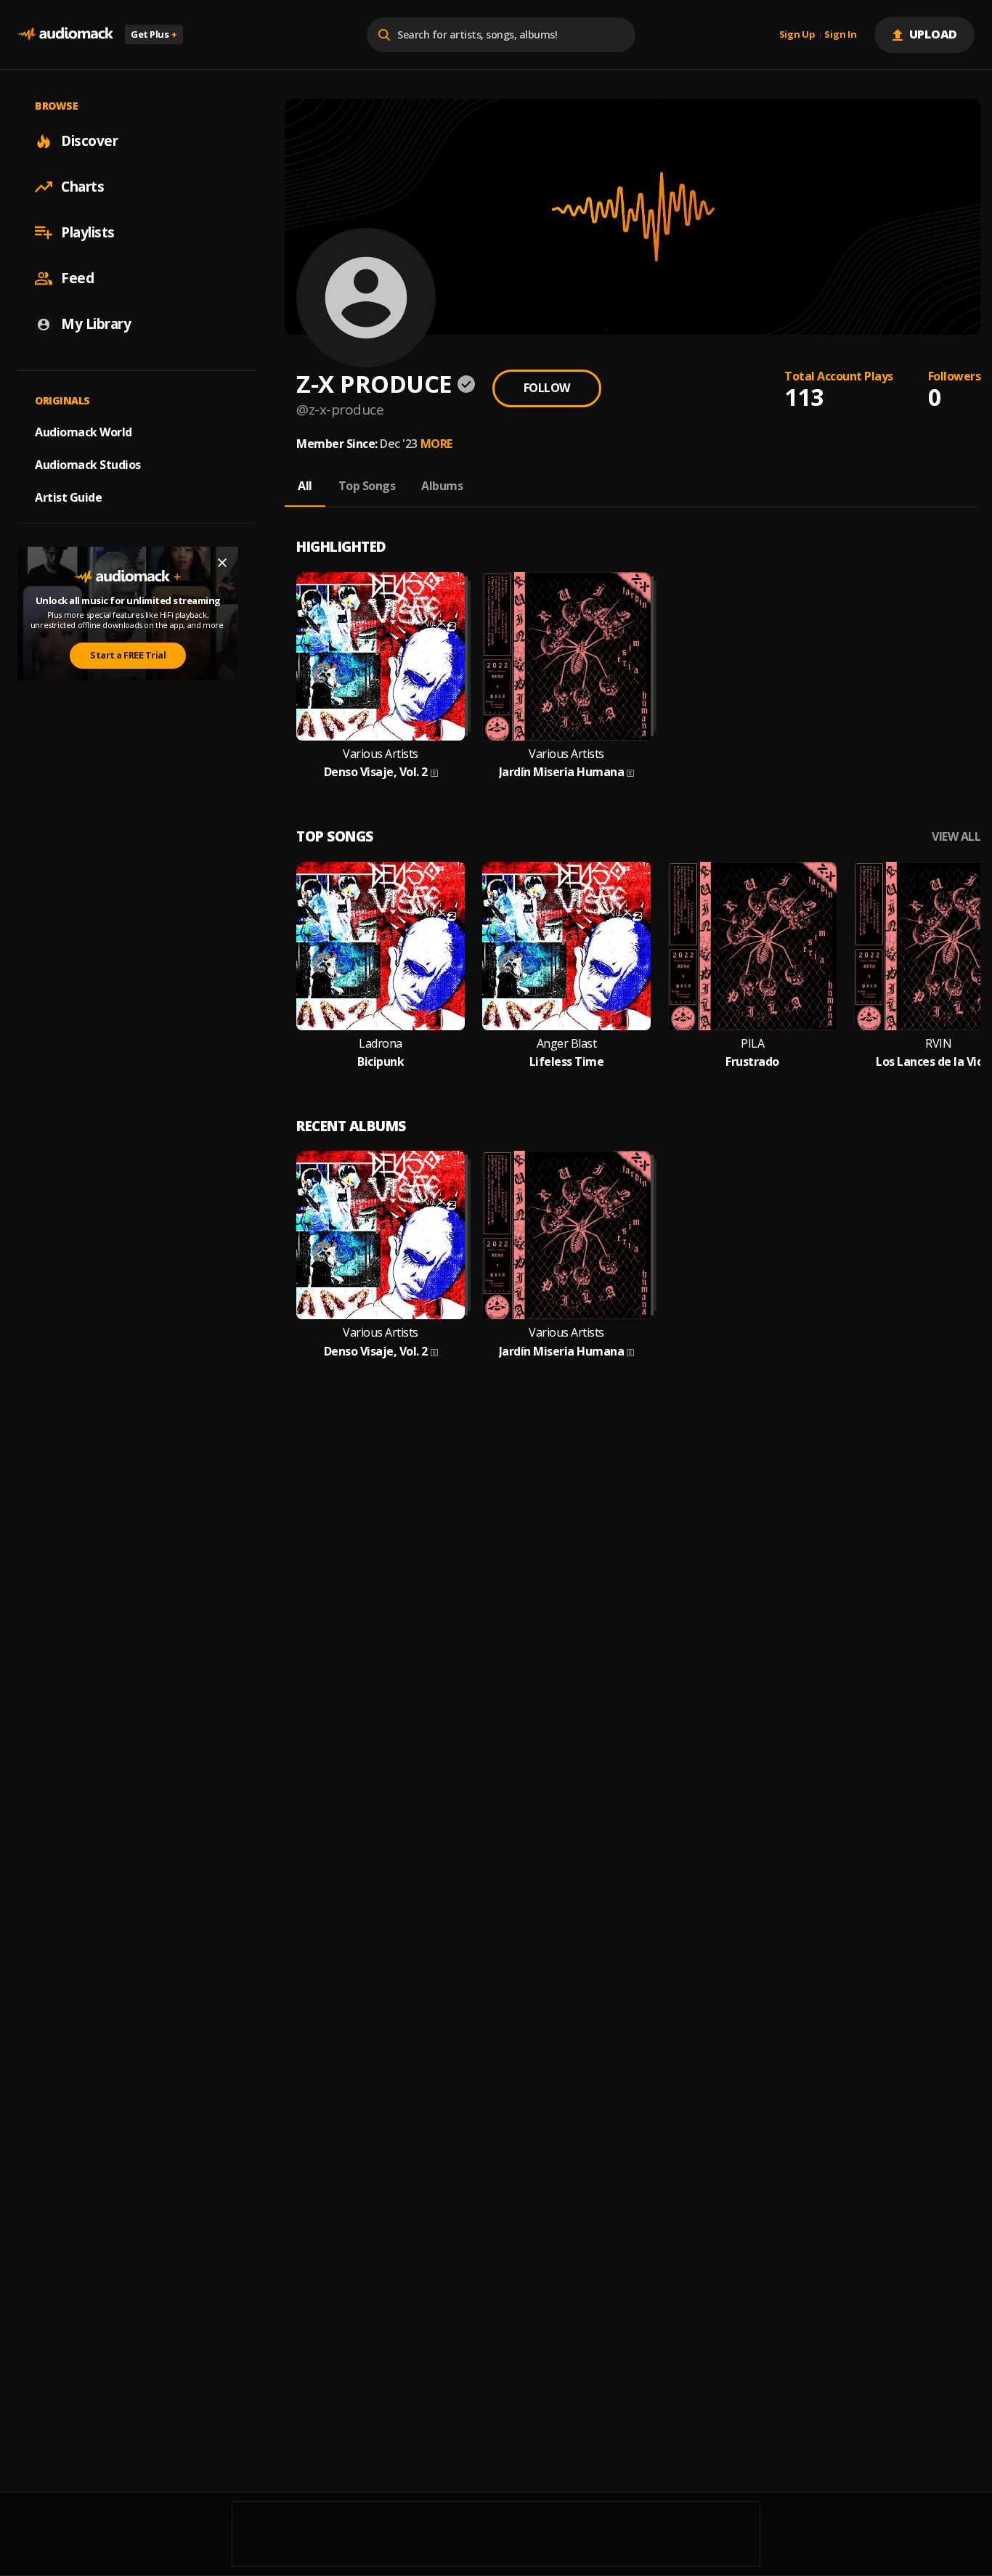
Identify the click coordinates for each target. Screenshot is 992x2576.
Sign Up (797, 35)
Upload (934, 34)
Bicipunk (381, 1062)
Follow (547, 388)
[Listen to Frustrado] (752, 946)
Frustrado (752, 1062)
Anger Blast (567, 1044)
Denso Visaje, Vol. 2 (376, 772)
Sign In (840, 35)
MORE (436, 444)
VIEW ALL (956, 837)
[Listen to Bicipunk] (381, 946)
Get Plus (154, 34)
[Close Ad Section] (222, 563)
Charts (82, 187)
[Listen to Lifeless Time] (566, 946)
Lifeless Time (567, 1062)
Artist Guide (68, 497)
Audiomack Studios (88, 465)
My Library (96, 324)
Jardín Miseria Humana (562, 772)
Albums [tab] (442, 486)
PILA (752, 1044)
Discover (89, 141)
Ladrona (381, 1044)
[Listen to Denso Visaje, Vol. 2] (381, 656)
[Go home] (65, 34)
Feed (77, 278)
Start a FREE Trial (128, 655)
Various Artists (381, 754)
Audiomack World (84, 432)
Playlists (88, 232)
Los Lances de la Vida (933, 1062)
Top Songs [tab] (367, 486)
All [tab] (305, 486)
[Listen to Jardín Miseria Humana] (566, 656)
